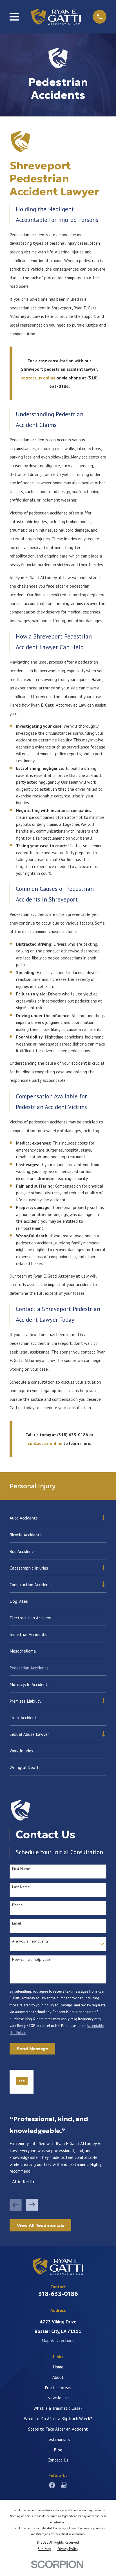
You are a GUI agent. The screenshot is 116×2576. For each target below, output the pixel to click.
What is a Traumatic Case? (58, 2408)
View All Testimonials (41, 2225)
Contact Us (58, 2460)
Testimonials (58, 2439)
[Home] (56, 17)
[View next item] (32, 2205)
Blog (58, 2450)
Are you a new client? (30, 1941)
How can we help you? (31, 1960)
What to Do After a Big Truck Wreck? (58, 2418)
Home (58, 2367)
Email (17, 1923)
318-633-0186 (58, 2294)
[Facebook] (52, 2485)
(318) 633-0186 (73, 1435)
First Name (21, 1869)
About (58, 2377)
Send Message (33, 2049)
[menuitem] (54, 1518)
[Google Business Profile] (64, 2485)
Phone (17, 1905)
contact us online (38, 378)
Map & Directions (58, 2340)
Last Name (21, 1887)
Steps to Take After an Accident (58, 2429)
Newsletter (58, 2398)
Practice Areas (58, 2388)
